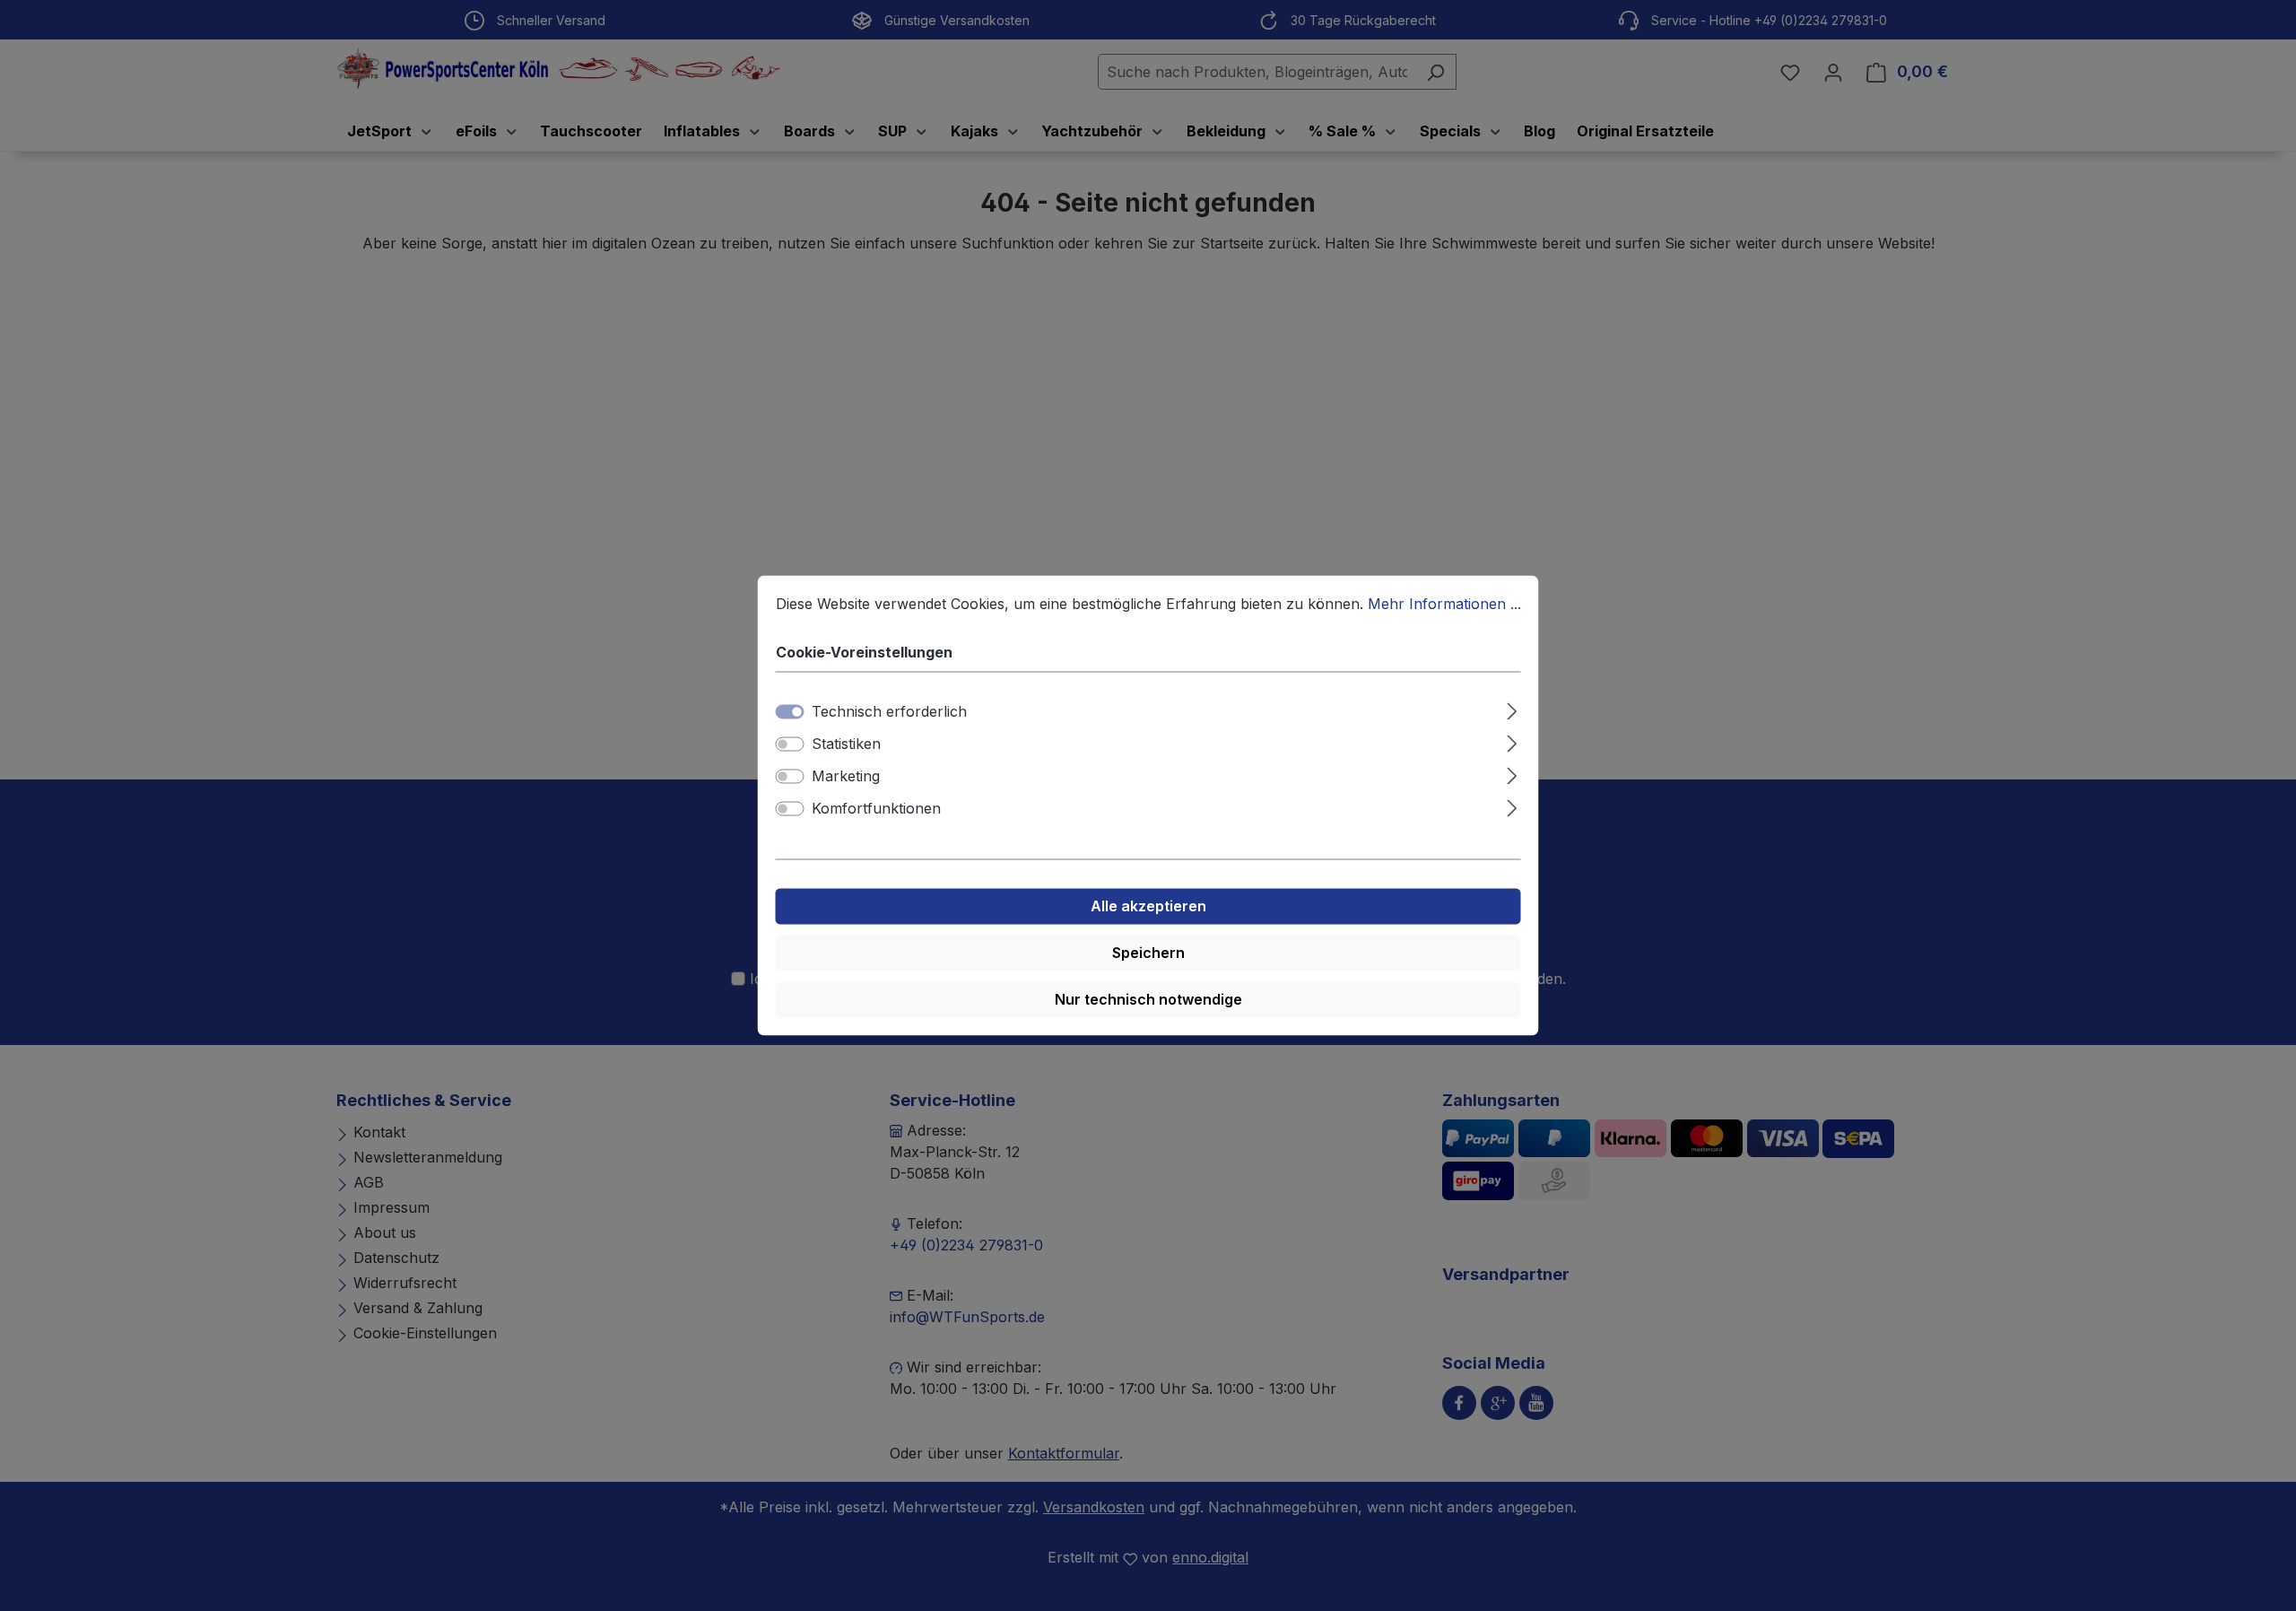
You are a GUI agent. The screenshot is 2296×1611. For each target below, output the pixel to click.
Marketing (846, 777)
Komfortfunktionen (876, 809)
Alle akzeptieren (1148, 907)
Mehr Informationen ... (1444, 604)
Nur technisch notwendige (1148, 1000)
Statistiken (846, 745)
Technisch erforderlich (889, 712)
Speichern (1148, 954)
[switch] (790, 745)
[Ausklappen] (1512, 709)
